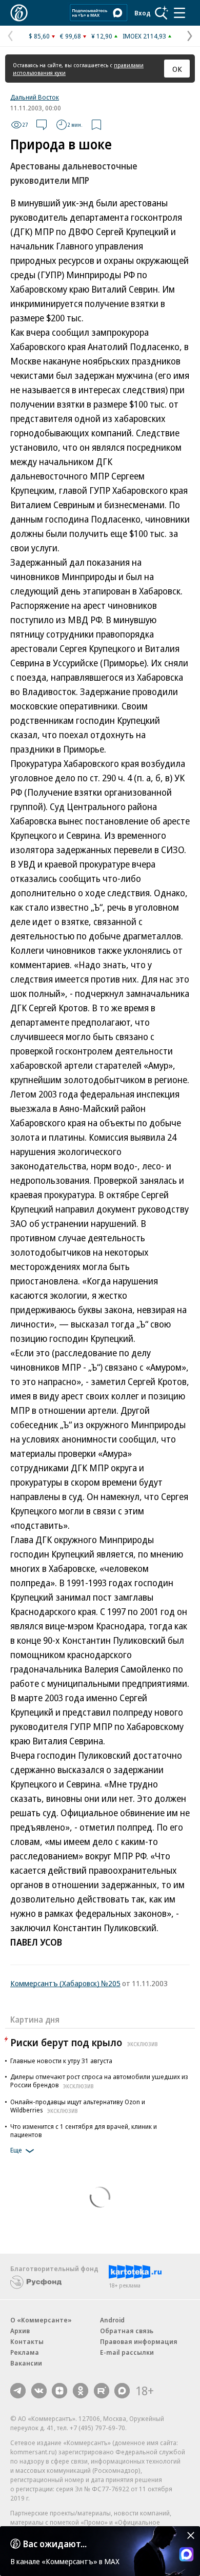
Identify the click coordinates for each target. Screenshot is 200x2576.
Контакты (27, 2341)
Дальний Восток (35, 97)
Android (112, 2320)
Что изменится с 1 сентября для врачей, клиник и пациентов (84, 2130)
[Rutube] (102, 2391)
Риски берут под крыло (84, 2042)
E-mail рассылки (127, 2352)
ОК (177, 69)
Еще (16, 2150)
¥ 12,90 (102, 36)
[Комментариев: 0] (42, 125)
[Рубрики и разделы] (179, 13)
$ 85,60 (39, 36)
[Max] (122, 2391)
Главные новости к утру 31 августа (61, 2061)
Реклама (25, 2352)
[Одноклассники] (81, 2391)
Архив (20, 2331)
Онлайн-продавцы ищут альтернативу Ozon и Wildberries (78, 2106)
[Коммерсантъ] (19, 13)
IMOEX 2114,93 (144, 36)
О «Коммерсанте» (41, 2320)
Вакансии (26, 2363)
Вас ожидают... (55, 2544)
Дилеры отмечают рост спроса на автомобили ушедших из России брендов (99, 2081)
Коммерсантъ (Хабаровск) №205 (65, 1983)
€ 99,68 (71, 36)
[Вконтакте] (39, 2391)
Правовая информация (139, 2341)
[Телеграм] (18, 2391)
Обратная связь (127, 2331)
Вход (143, 13)
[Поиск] (162, 13)
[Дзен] (59, 2391)
